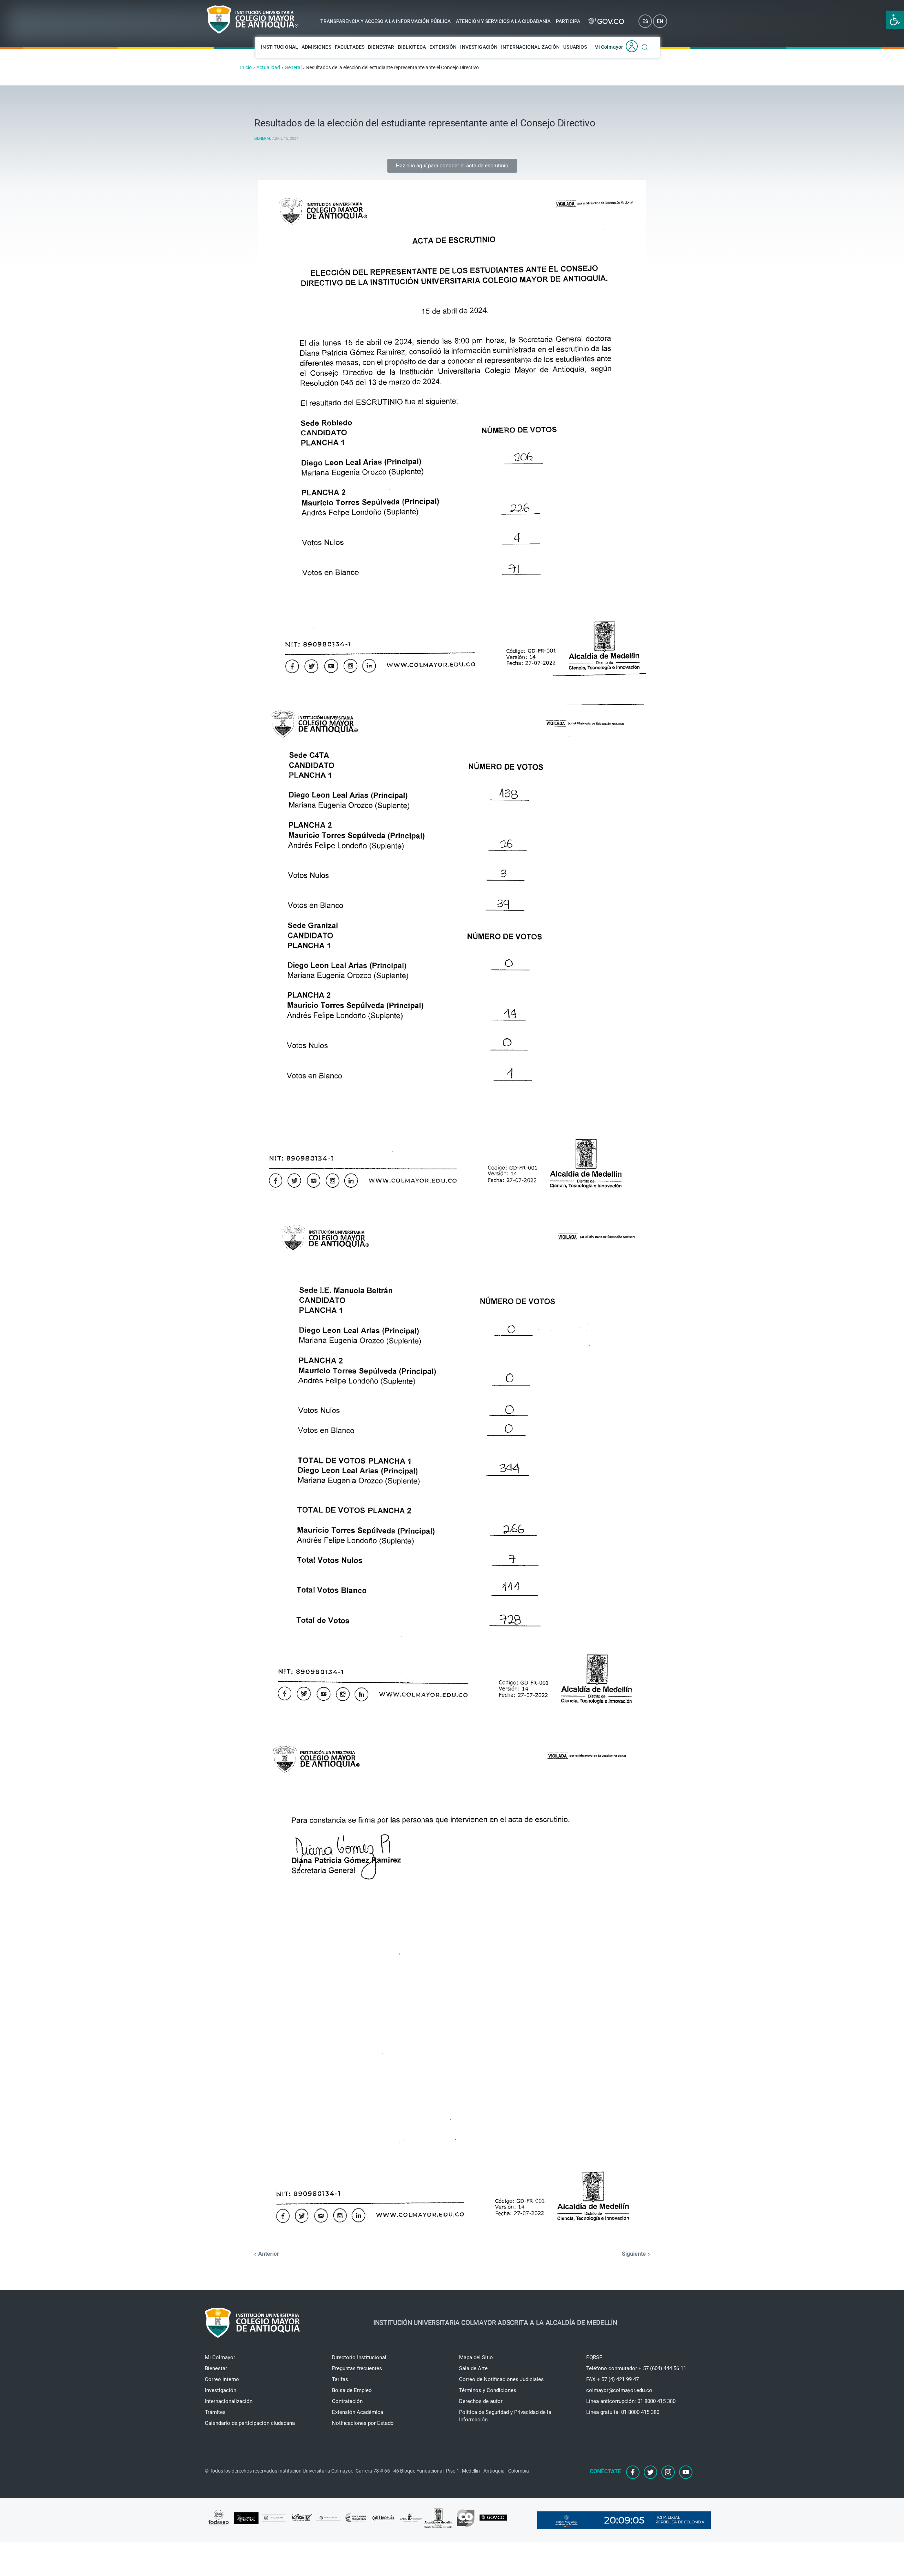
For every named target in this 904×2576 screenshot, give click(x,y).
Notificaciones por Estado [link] (363, 2423)
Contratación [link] (347, 2401)
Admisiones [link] (316, 47)
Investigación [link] (479, 47)
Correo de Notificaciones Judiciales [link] (501, 2379)
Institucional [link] (279, 47)
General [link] (263, 139)
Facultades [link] (350, 47)
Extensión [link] (443, 47)
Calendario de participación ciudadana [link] (250, 2423)
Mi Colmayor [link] (609, 47)
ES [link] (645, 21)
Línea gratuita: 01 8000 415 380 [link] (623, 2412)
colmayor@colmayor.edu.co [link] (619, 2390)
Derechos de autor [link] (481, 2401)
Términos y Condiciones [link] (488, 2390)
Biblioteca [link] (412, 47)
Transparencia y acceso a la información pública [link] (385, 21)
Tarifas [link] (340, 2379)
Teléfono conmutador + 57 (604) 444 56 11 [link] (636, 2368)
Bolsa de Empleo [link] (352, 2390)
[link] (895, 20)
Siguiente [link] (635, 2254)
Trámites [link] (215, 2412)
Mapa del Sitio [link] (476, 2357)
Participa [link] (568, 21)
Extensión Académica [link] (358, 2412)
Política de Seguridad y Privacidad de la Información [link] (505, 2416)
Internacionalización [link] (530, 47)
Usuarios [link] (575, 47)
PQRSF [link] (594, 2357)
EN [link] (660, 21)
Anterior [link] (268, 2254)
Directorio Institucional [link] (359, 2357)
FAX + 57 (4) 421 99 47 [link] (612, 2379)
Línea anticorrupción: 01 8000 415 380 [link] (631, 2401)
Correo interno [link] (222, 2379)
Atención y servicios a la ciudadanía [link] (503, 21)
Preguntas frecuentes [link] (357, 2368)
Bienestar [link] (381, 47)
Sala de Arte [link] (473, 2368)
